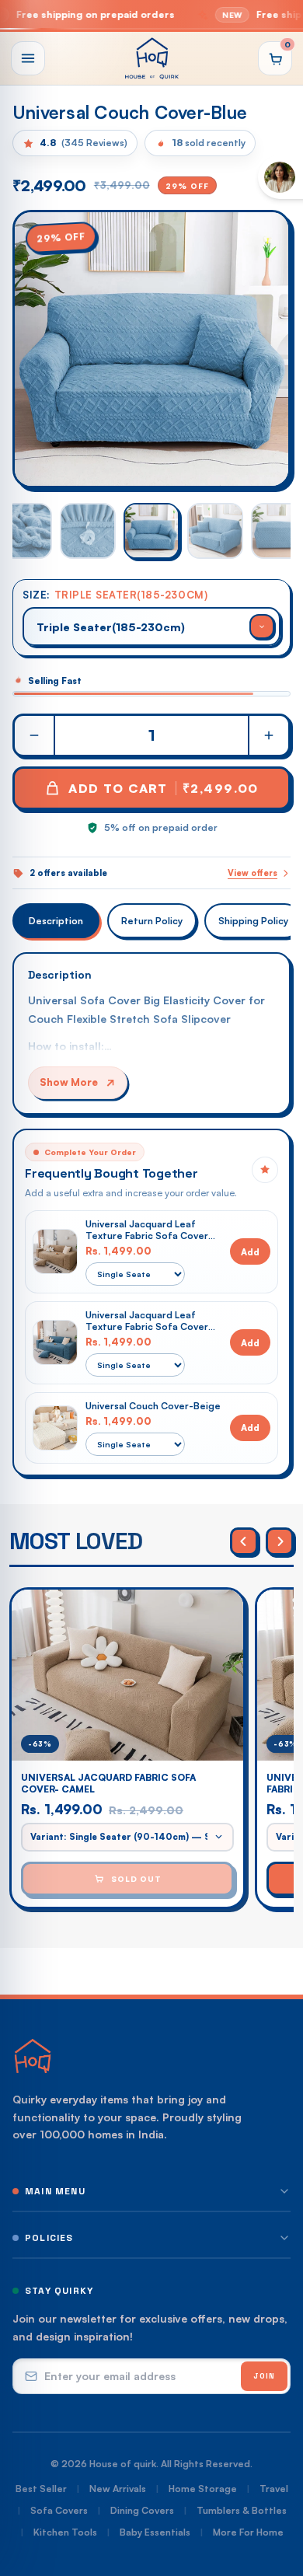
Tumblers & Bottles (242, 2510)
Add (250, 1252)
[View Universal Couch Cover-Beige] (55, 1428)
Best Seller (41, 2489)
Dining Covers (142, 2510)
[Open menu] (28, 58)
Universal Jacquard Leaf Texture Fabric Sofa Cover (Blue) (147, 1321)
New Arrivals (118, 2489)
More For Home (248, 2532)
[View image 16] (215, 531)
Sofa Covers (59, 2510)
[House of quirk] (151, 58)
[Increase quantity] (268, 735)
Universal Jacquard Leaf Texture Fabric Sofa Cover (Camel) (147, 1230)
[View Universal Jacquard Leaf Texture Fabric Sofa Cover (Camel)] (55, 1251)
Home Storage (203, 2489)
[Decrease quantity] (35, 735)
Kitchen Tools (65, 2532)
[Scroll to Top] (275, 2494)
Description (56, 921)
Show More (69, 1082)
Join (264, 2376)
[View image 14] (88, 531)
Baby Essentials (155, 2532)
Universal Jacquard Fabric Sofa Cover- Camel (108, 1783)
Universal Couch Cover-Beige (153, 1406)
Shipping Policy (253, 921)
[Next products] (280, 1541)
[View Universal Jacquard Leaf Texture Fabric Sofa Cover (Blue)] (55, 1342)
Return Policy (152, 921)
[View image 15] (151, 531)
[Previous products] (244, 1541)
